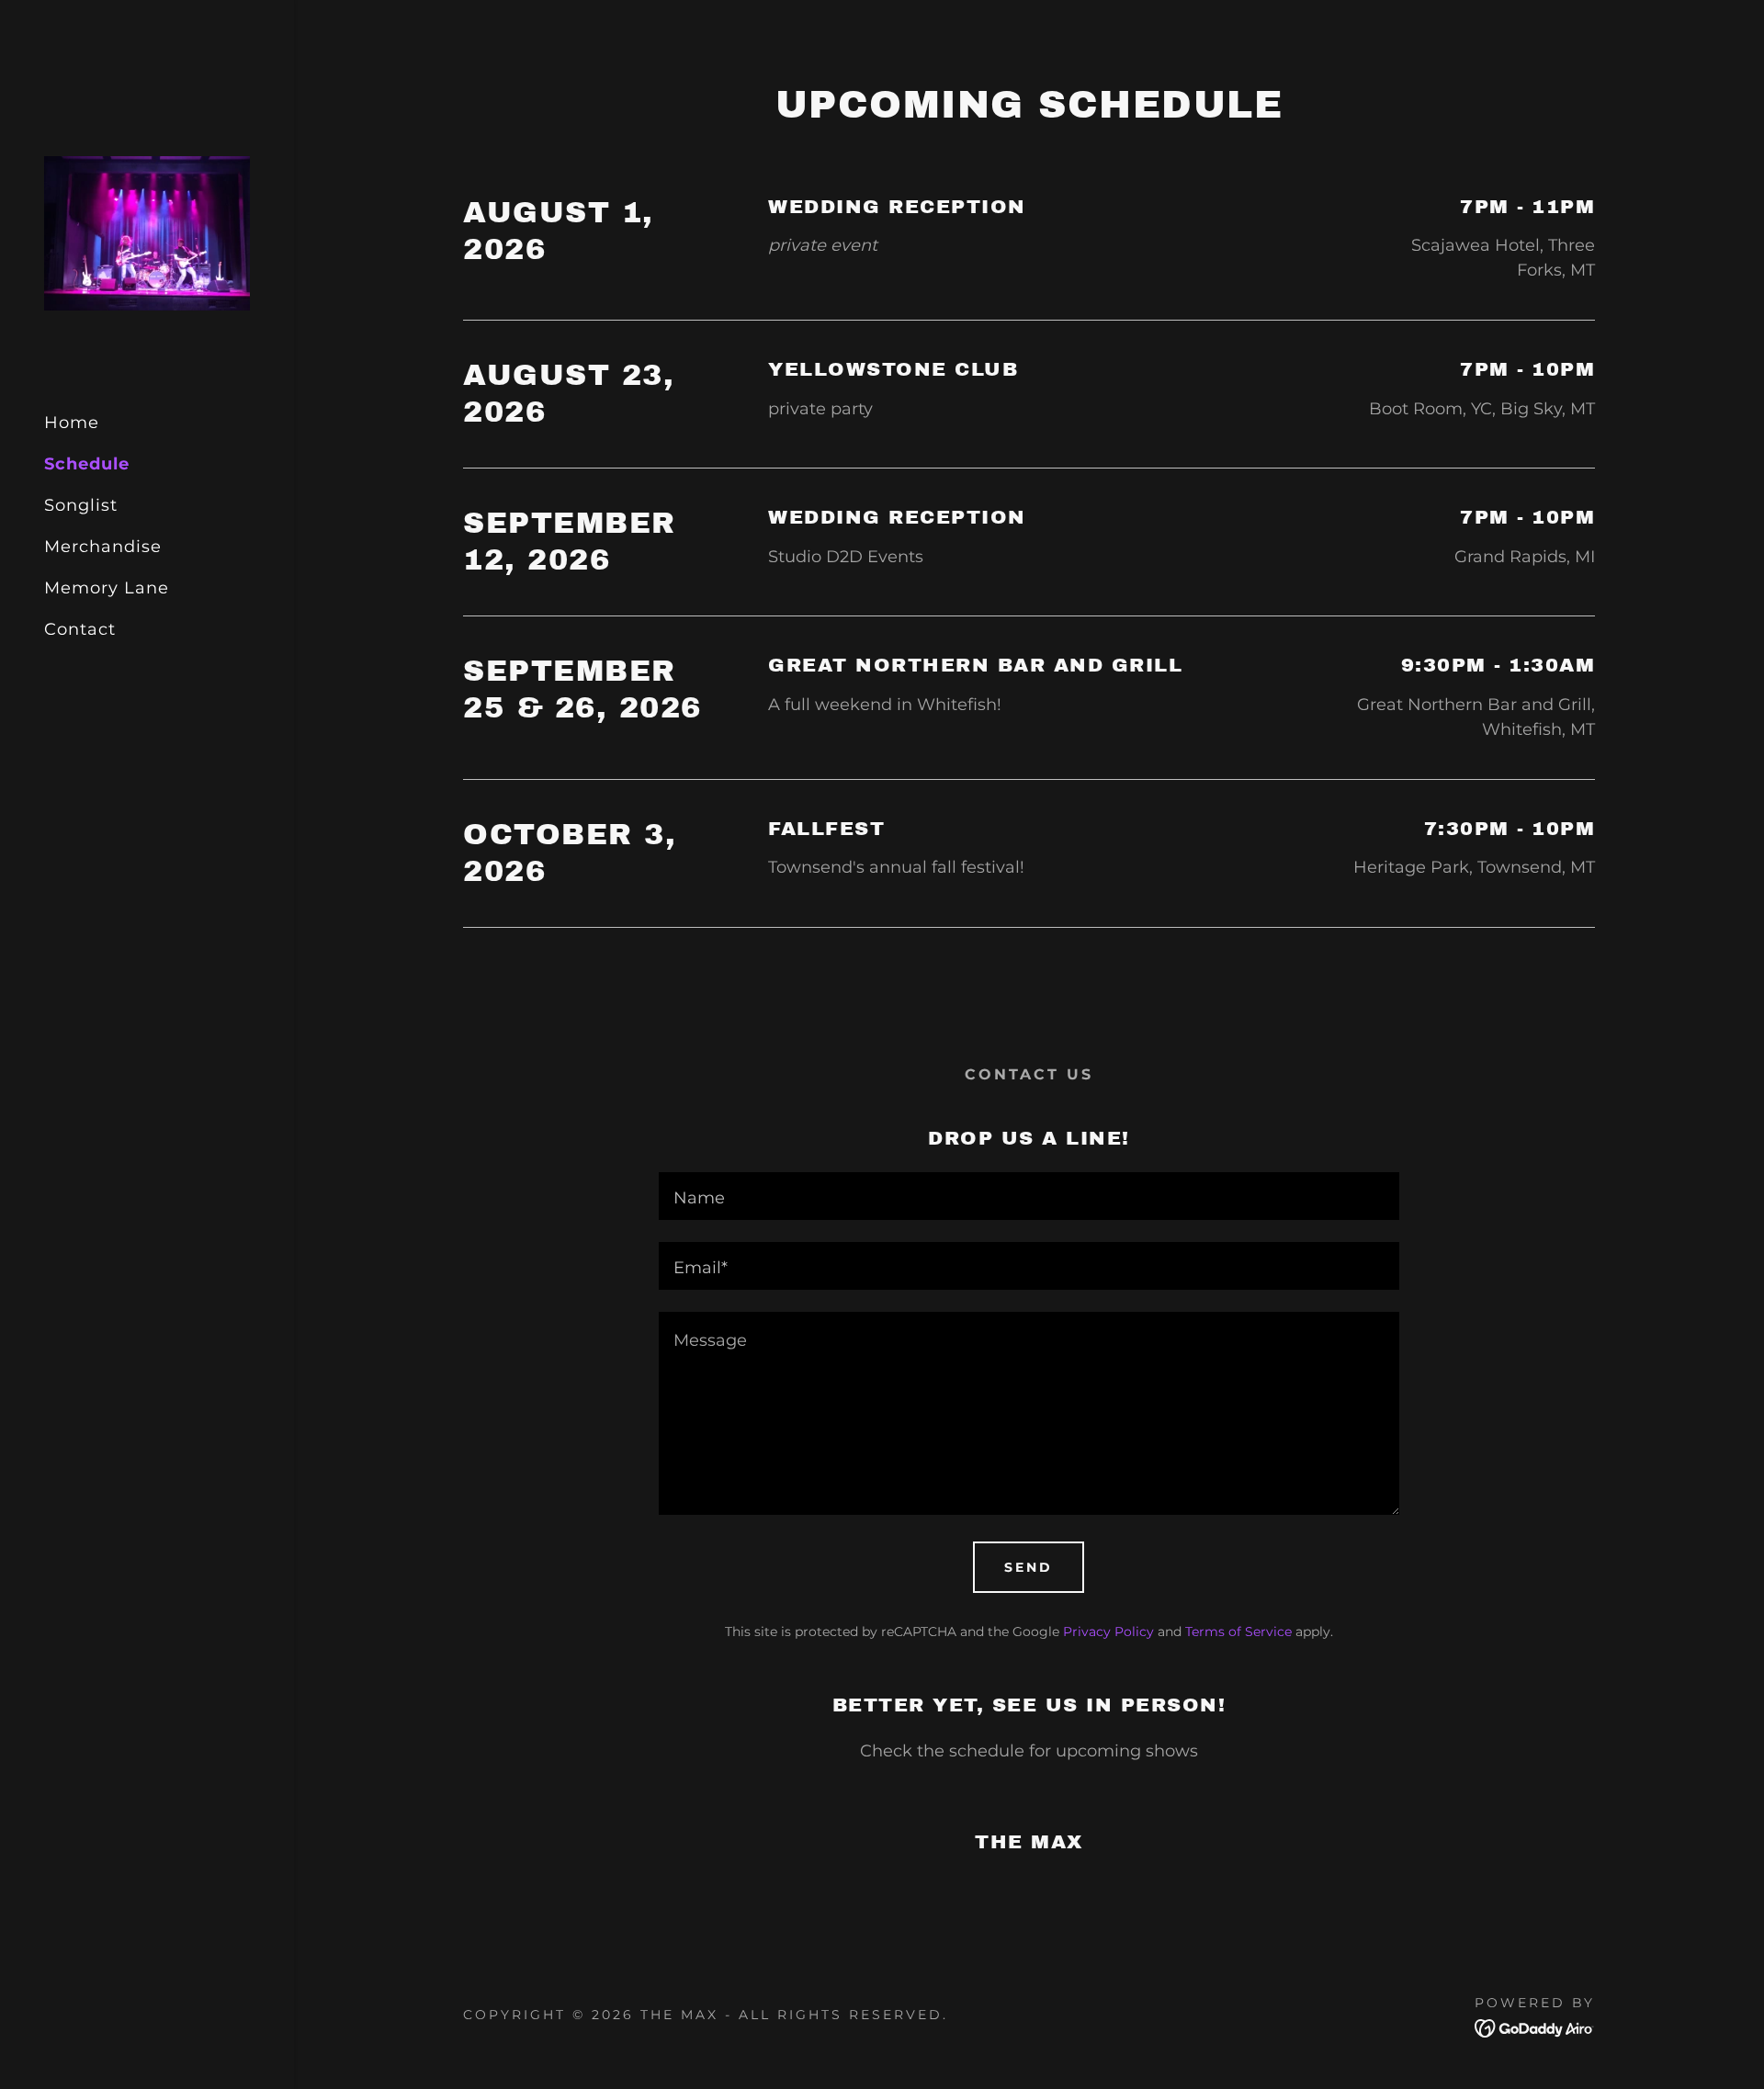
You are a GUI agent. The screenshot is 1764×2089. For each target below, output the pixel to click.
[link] (147, 232)
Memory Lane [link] (107, 588)
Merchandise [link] (103, 547)
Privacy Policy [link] (1108, 1632)
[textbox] (1029, 1196)
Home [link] (72, 423)
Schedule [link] (87, 464)
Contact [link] (80, 629)
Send (1029, 1567)
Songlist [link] (81, 505)
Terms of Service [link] (1238, 1632)
